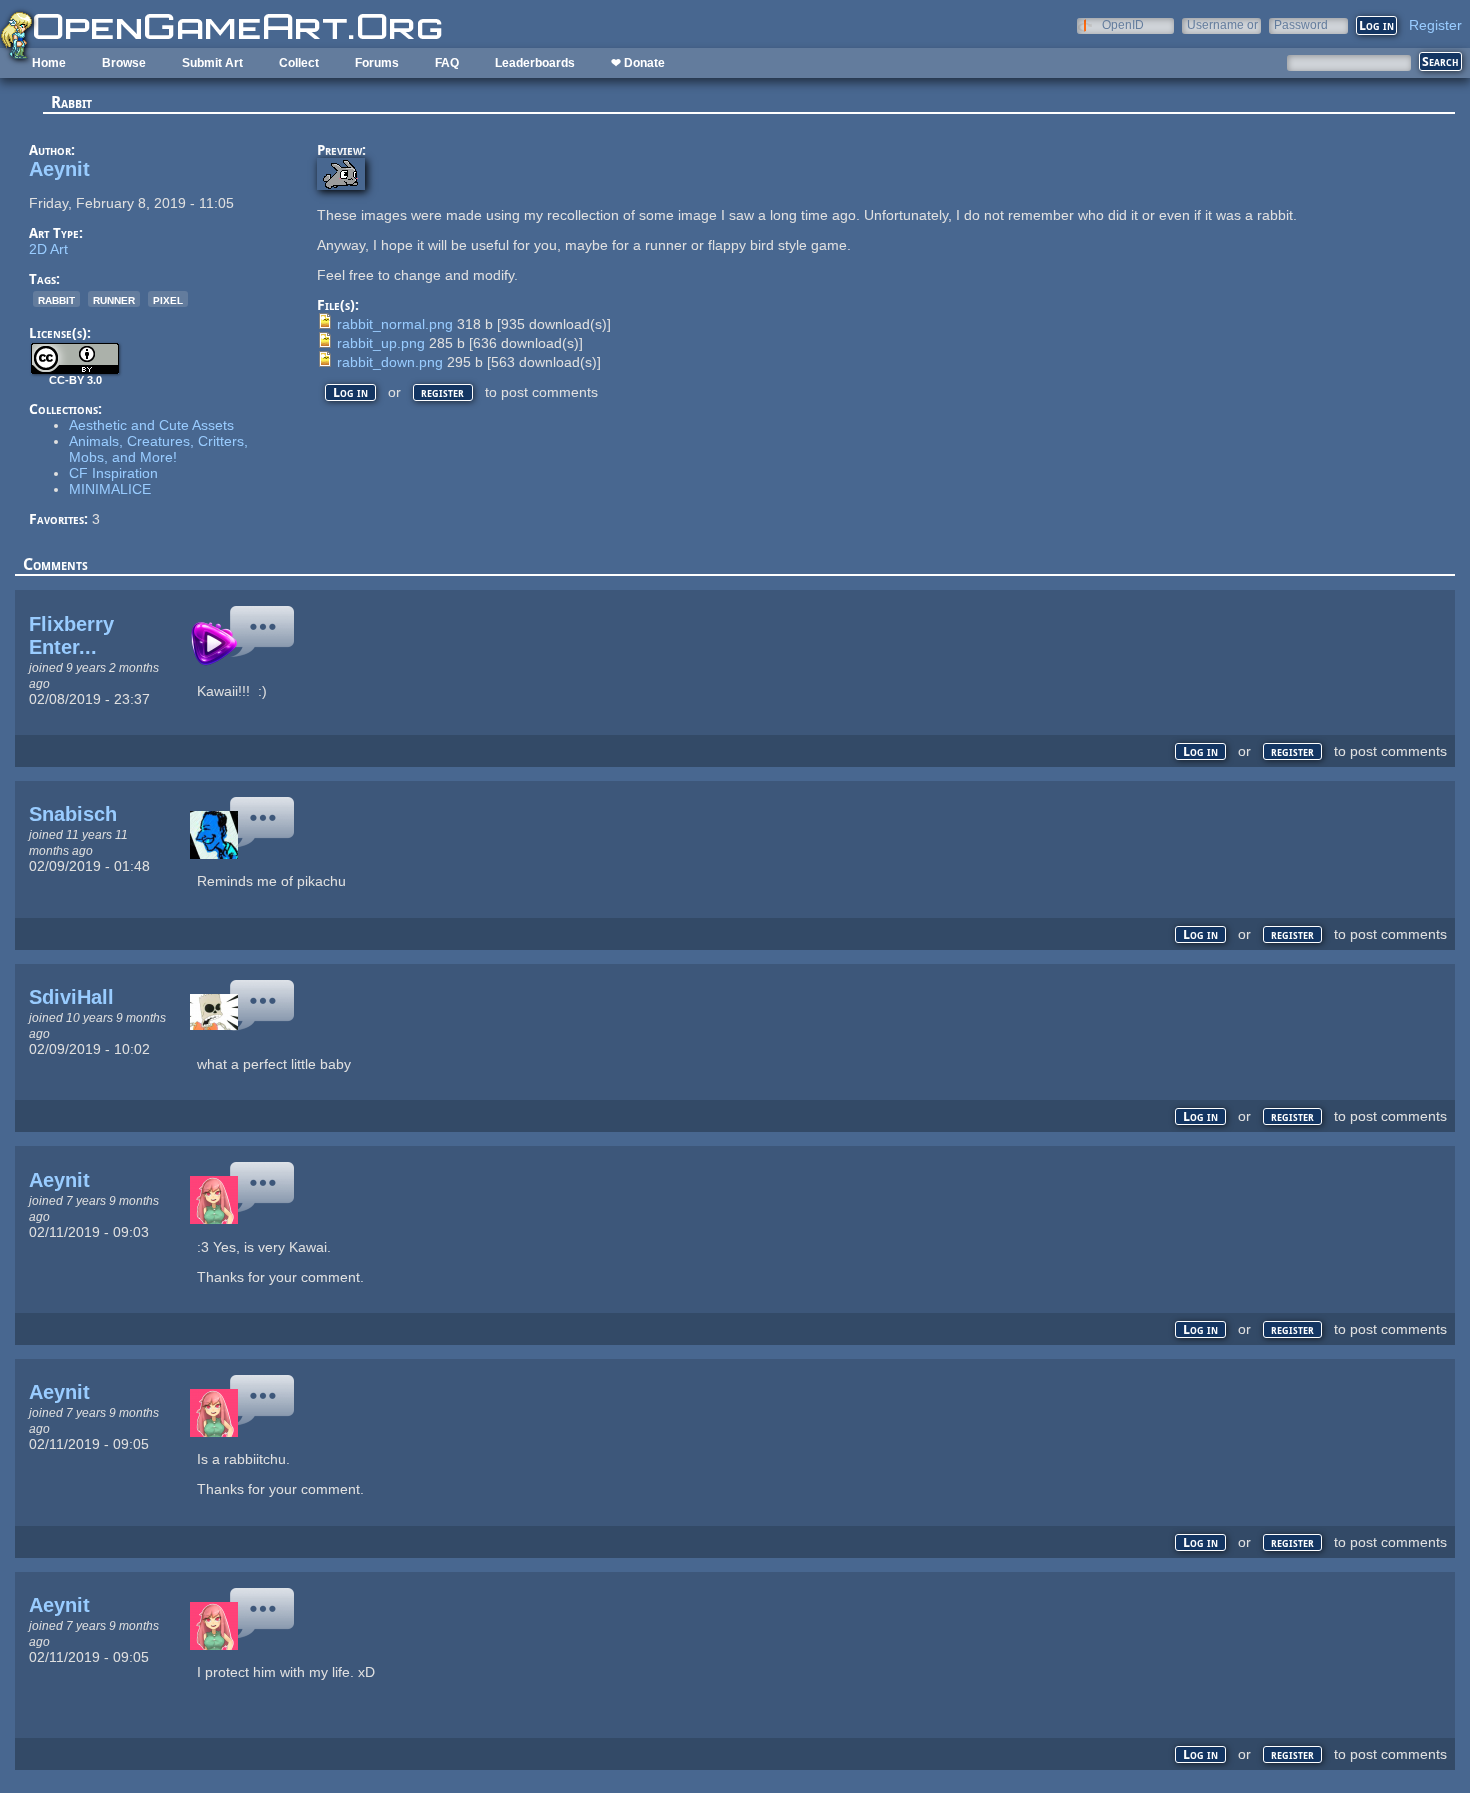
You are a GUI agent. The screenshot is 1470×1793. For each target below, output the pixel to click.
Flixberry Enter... (71, 635)
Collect (299, 63)
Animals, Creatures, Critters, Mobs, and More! (158, 449)
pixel (168, 299)
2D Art (48, 249)
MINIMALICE (110, 489)
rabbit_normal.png (395, 324)
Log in (350, 392)
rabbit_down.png (390, 362)
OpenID (1123, 24)
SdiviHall (71, 997)
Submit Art (212, 63)
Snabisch (73, 814)
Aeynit (59, 169)
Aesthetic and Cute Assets (151, 425)
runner (114, 299)
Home (49, 63)
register (442, 392)
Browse (124, 63)
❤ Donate (638, 63)
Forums (377, 63)
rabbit (56, 299)
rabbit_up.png (381, 343)
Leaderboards (535, 63)
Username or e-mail (1222, 24)
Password (1301, 24)
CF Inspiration (113, 473)
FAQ (447, 63)
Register (1435, 25)
